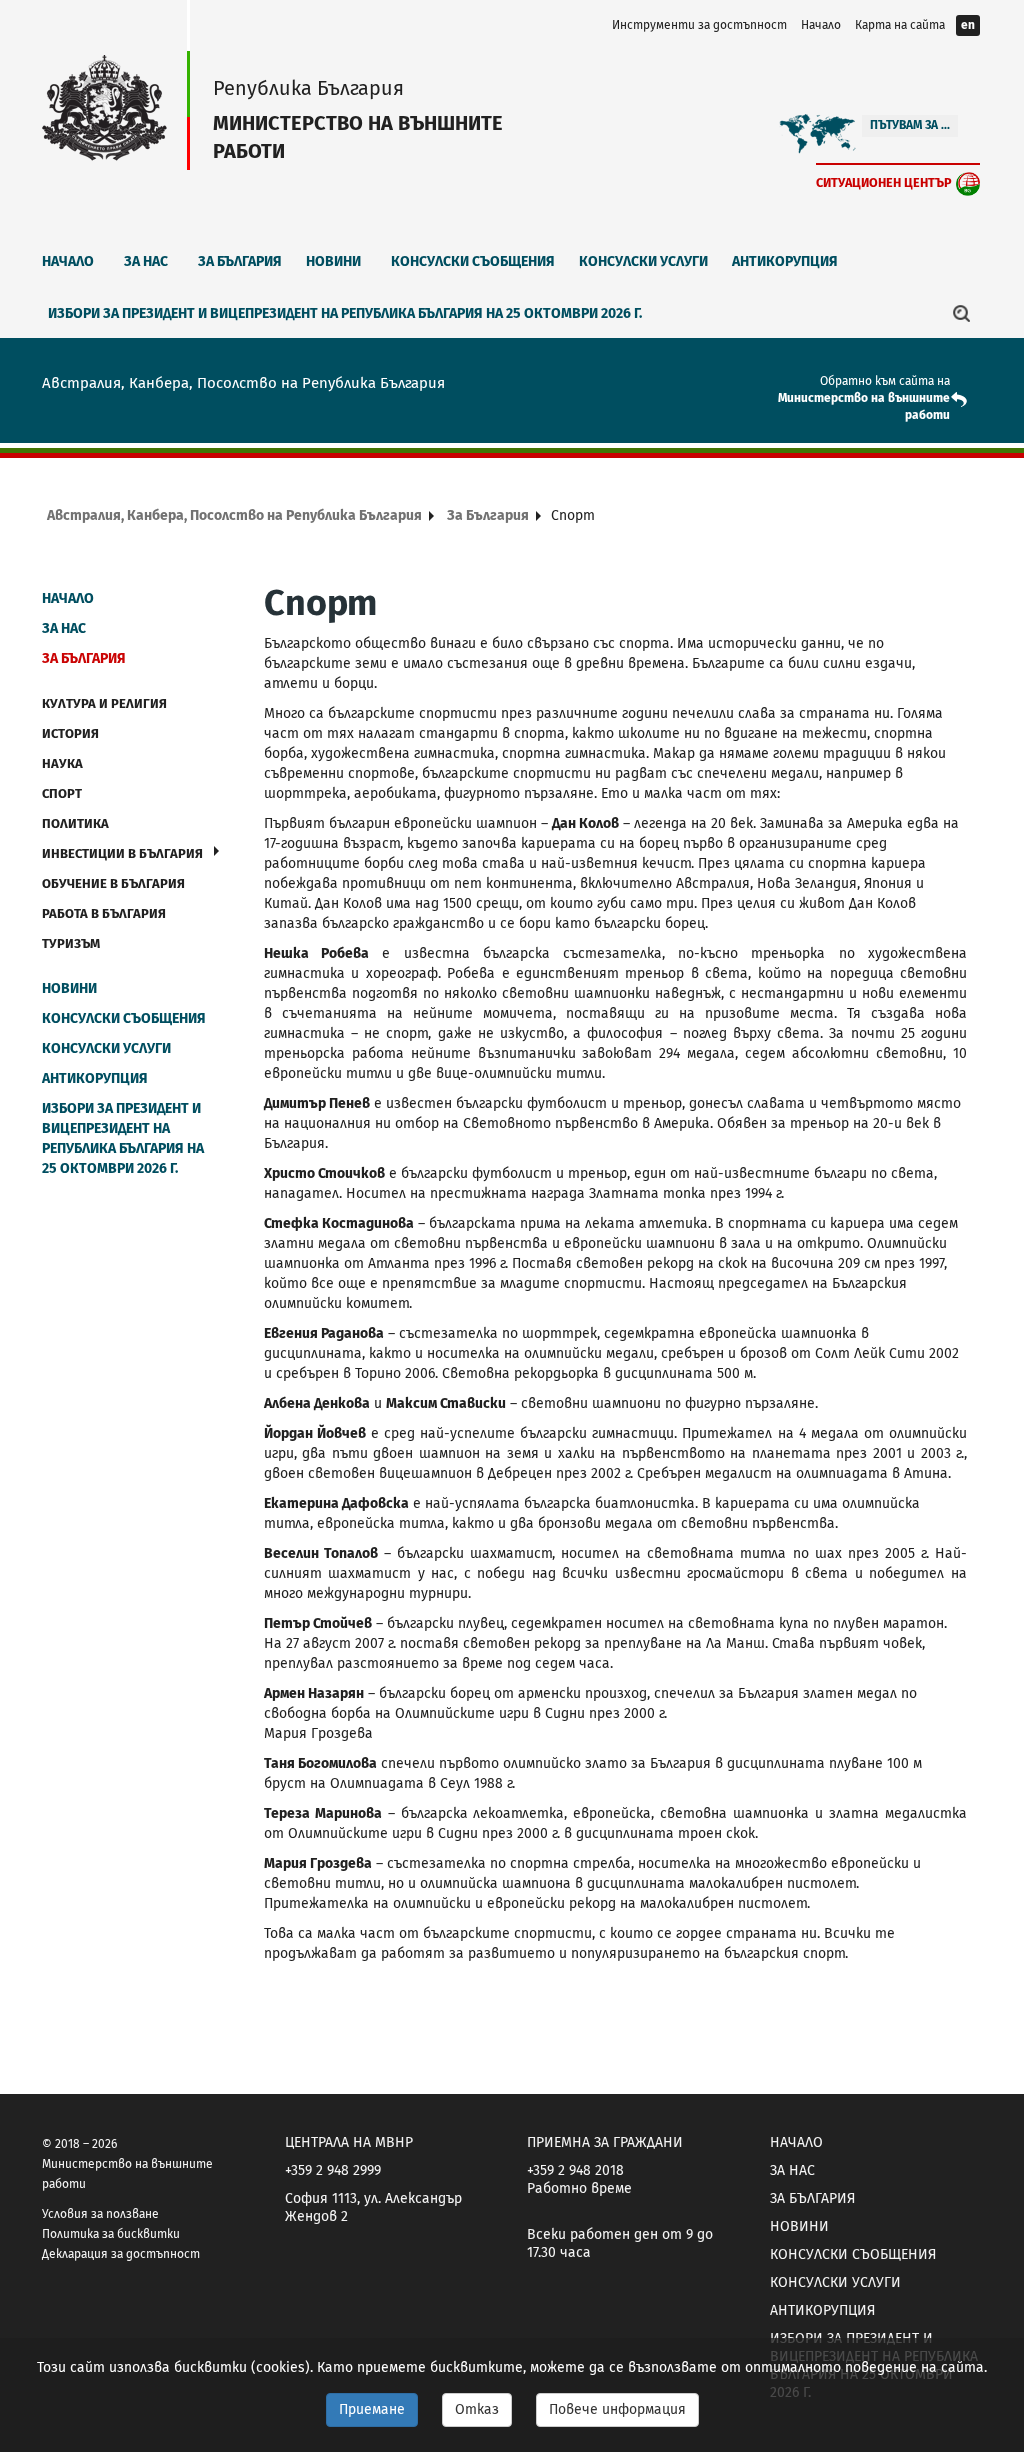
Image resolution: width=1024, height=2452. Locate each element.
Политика (75, 823)
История (70, 733)
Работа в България (104, 913)
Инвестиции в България (122, 853)
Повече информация (617, 2409)
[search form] (962, 313)
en (968, 25)
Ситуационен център (884, 182)
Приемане (372, 2409)
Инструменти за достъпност (699, 25)
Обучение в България (113, 883)
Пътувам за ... (910, 125)
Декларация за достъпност (121, 2254)
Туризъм (71, 943)
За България (240, 261)
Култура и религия (104, 703)
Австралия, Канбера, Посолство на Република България (234, 515)
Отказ (477, 2409)
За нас (146, 261)
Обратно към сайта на (885, 381)
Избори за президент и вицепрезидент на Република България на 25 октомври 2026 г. (345, 313)
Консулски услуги (643, 261)
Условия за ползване (100, 2214)
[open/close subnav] (216, 851)
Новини (333, 261)
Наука (62, 763)
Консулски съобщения (473, 261)
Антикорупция (785, 261)
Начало (821, 25)
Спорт (62, 793)
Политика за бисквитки (111, 2234)
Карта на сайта (900, 25)
